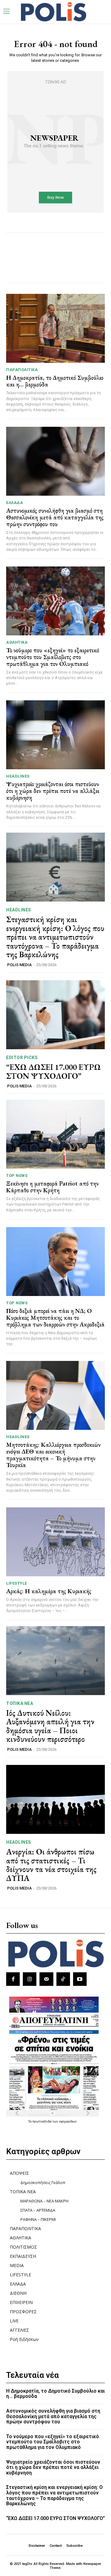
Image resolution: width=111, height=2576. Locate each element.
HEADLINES (18, 776)
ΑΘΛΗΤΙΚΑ (17, 642)
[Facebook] (13, 1979)
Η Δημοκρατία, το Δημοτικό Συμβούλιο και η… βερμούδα (55, 381)
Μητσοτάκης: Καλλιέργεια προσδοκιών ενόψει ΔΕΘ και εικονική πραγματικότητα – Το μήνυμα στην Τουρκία (53, 1455)
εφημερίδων (68, 2121)
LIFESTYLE (17, 1583)
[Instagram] (30, 1979)
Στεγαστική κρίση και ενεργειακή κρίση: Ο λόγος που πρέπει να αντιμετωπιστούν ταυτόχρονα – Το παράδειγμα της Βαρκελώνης (55, 937)
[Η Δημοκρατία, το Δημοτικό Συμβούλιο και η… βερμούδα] (55, 328)
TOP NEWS (17, 1176)
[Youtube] (80, 1979)
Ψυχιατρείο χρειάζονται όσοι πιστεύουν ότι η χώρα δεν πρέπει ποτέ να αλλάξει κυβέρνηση (53, 791)
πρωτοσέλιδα (42, 2121)
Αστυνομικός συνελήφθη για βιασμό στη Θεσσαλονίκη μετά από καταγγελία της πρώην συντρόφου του (55, 517)
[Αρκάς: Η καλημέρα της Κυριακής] (55, 1542)
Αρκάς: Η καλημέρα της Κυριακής (49, 1591)
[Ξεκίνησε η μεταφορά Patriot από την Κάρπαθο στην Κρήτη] (55, 1134)
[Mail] (46, 1979)
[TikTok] (63, 1979)
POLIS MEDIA (19, 965)
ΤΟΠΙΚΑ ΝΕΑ (20, 1703)
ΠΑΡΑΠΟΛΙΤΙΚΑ (22, 370)
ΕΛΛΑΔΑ (14, 503)
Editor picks (22, 1058)
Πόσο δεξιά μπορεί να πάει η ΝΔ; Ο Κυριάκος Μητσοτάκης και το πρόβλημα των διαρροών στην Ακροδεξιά (55, 1318)
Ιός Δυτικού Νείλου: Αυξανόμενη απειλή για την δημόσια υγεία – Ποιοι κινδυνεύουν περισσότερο (50, 1726)
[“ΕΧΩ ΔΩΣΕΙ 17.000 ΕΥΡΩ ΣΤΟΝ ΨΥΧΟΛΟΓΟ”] (55, 1015)
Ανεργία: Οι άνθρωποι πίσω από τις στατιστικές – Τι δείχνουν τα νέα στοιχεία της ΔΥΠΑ (51, 1865)
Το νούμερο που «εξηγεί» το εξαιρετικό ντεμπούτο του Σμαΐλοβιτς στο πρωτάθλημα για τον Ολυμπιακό (53, 657)
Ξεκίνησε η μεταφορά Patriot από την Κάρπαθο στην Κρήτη (52, 1187)
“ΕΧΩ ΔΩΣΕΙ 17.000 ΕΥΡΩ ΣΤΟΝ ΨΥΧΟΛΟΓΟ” (53, 1072)
